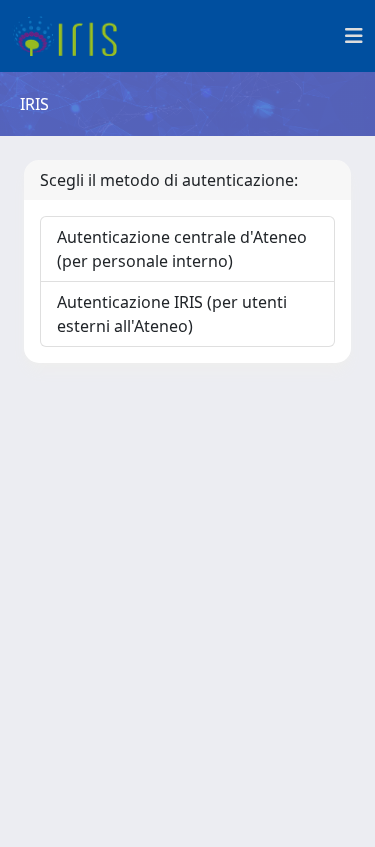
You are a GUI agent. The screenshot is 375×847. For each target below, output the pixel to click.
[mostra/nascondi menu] (354, 36)
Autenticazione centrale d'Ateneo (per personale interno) (182, 249)
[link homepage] (72, 36)
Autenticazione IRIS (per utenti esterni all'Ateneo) (172, 314)
